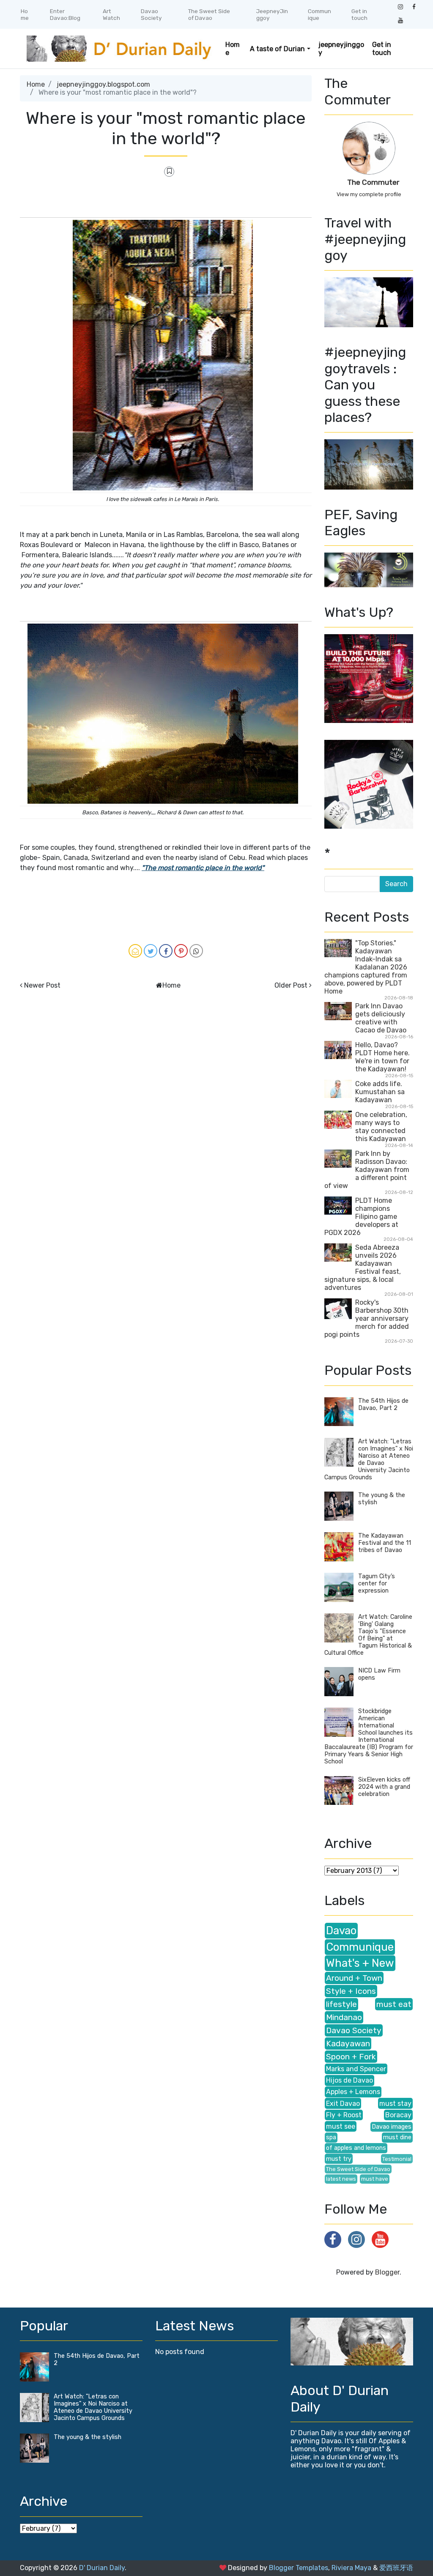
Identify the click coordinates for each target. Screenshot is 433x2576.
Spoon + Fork (351, 2057)
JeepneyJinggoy (272, 14)
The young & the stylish (88, 2437)
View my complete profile (369, 194)
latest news (341, 2179)
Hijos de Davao (349, 2080)
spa (331, 2137)
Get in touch (359, 14)
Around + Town (354, 1978)
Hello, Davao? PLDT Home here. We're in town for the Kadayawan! (382, 1057)
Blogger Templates (299, 2568)
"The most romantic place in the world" (203, 868)
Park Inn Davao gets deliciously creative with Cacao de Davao (381, 1018)
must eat (394, 2004)
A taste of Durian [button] (277, 49)
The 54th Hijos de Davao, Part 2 (383, 1404)
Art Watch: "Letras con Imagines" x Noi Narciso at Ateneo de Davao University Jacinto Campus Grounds (369, 1459)
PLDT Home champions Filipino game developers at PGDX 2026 (361, 1217)
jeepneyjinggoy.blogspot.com (103, 84)
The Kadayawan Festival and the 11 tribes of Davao (385, 1543)
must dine (397, 2137)
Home (25, 14)
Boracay (398, 2115)
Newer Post (42, 985)
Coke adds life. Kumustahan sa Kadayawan (380, 1092)
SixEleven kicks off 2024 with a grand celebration (384, 1787)
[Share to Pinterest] (181, 951)
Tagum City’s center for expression (377, 1584)
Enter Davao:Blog (65, 14)
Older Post (291, 985)
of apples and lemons (356, 2148)
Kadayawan (348, 2044)
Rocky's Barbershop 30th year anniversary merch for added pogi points (367, 1318)
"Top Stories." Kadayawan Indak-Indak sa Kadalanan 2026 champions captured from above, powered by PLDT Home (366, 967)
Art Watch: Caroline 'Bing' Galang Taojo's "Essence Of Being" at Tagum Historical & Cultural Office (368, 1635)
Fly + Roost (344, 2115)
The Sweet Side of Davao (209, 14)
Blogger (387, 2272)
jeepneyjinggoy (341, 49)
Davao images (392, 2127)
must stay (395, 2104)
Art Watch (111, 14)
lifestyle (341, 2004)
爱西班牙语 (396, 2568)
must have (375, 2179)
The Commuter (373, 182)
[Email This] (135, 951)
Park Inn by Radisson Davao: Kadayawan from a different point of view (367, 1170)
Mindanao (344, 2017)
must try (339, 2159)
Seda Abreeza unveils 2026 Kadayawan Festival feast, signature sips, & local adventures (363, 1267)
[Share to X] (151, 951)
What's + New (360, 1963)
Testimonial (397, 2159)
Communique (319, 14)
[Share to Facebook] (166, 951)
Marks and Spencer (356, 2069)
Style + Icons (351, 1991)
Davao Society (151, 14)
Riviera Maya (351, 2568)
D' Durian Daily (102, 2568)
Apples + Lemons (353, 2092)
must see (341, 2126)
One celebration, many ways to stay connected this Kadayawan (381, 1127)
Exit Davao (343, 2104)
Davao (341, 1930)
